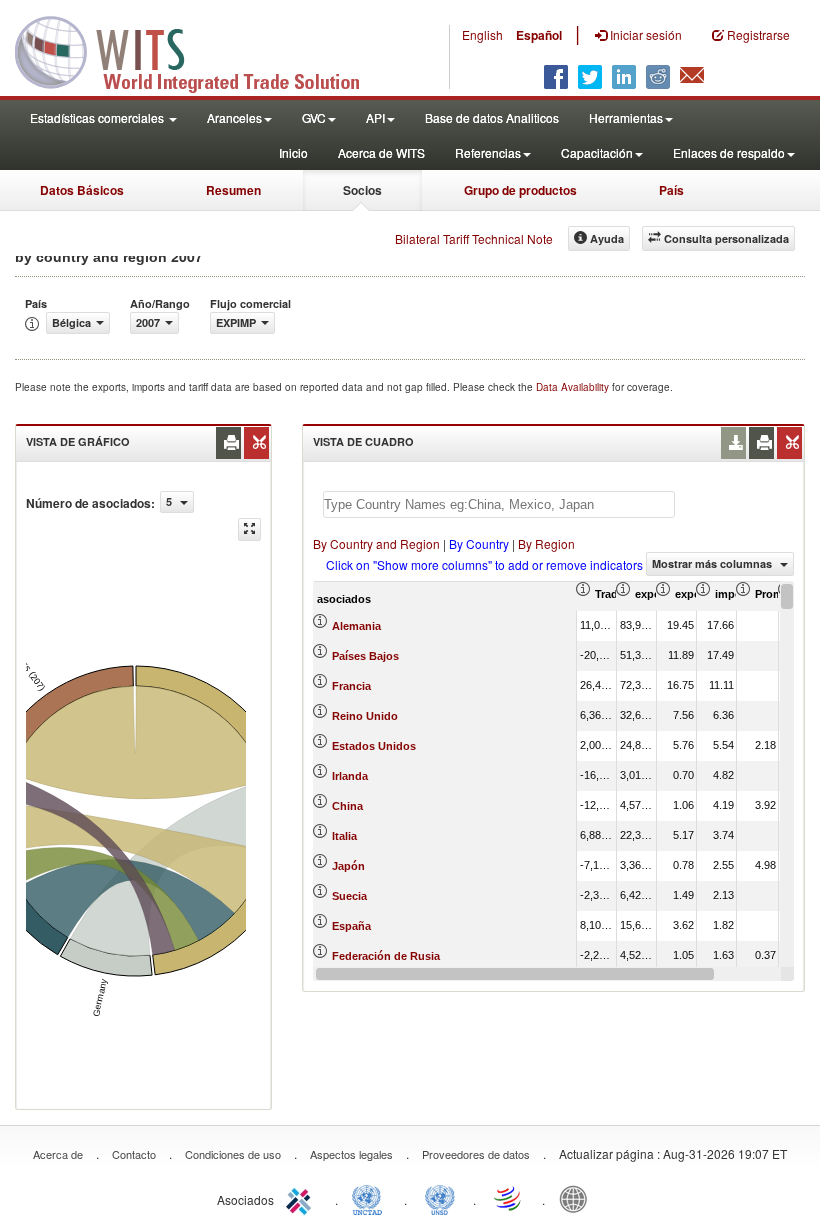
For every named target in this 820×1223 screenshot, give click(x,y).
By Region (546, 543)
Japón (348, 866)
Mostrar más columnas (713, 563)
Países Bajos (365, 656)
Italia (344, 836)
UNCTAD (371, 1198)
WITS (200, 50)
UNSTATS (440, 1198)
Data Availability (574, 387)
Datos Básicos (82, 190)
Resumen (233, 190)
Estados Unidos (374, 746)
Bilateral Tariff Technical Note (474, 238)
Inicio (293, 152)
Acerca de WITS (381, 152)
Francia (351, 686)
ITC (302, 1198)
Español (539, 35)
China (347, 806)
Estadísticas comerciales (98, 117)
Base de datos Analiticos (492, 117)
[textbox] (499, 504)
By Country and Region (376, 543)
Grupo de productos (520, 190)
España (351, 926)
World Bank (578, 1198)
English (482, 34)
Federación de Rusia (386, 956)
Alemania (356, 626)
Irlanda (350, 776)
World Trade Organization (509, 1198)
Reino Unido (365, 716)
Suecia (349, 896)
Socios (362, 190)
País (671, 190)
